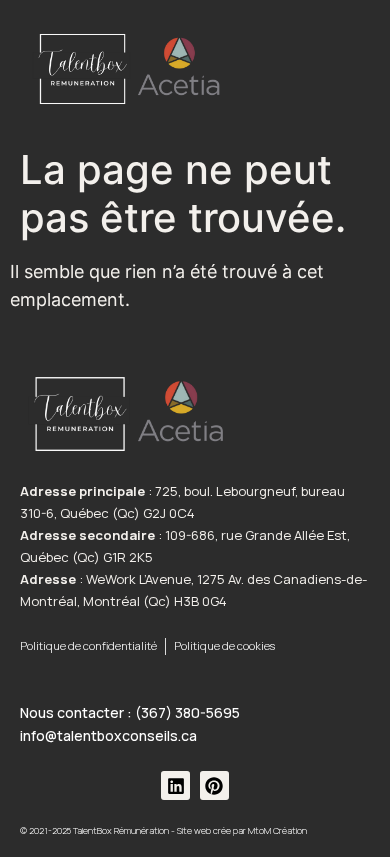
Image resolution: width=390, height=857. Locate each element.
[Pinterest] (214, 785)
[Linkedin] (175, 785)
